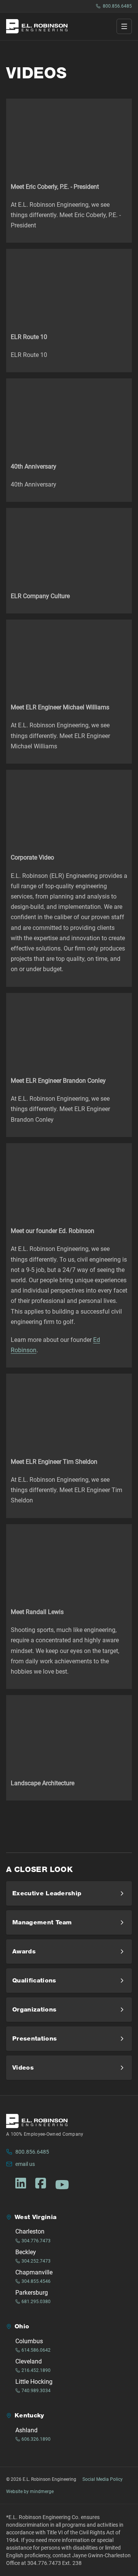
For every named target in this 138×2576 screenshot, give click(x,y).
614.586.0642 (36, 2350)
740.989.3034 (36, 2391)
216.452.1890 (36, 2370)
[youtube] (62, 2185)
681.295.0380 (36, 2302)
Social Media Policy (103, 2479)
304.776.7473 (36, 2241)
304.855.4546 (36, 2281)
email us (25, 2164)
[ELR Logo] (37, 26)
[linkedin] (21, 2183)
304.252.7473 (36, 2261)
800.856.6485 (117, 6)
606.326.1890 (36, 2439)
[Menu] (124, 26)
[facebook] (41, 2183)
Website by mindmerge (30, 2492)
